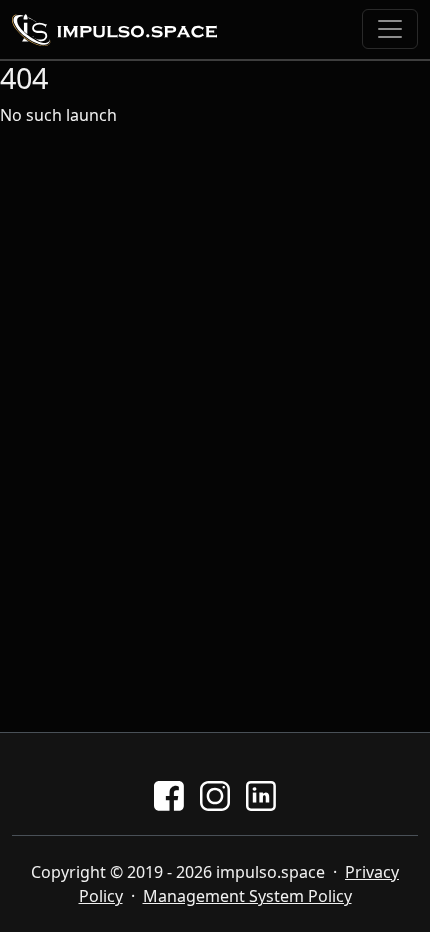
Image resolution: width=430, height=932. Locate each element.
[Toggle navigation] (390, 29)
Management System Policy (247, 896)
